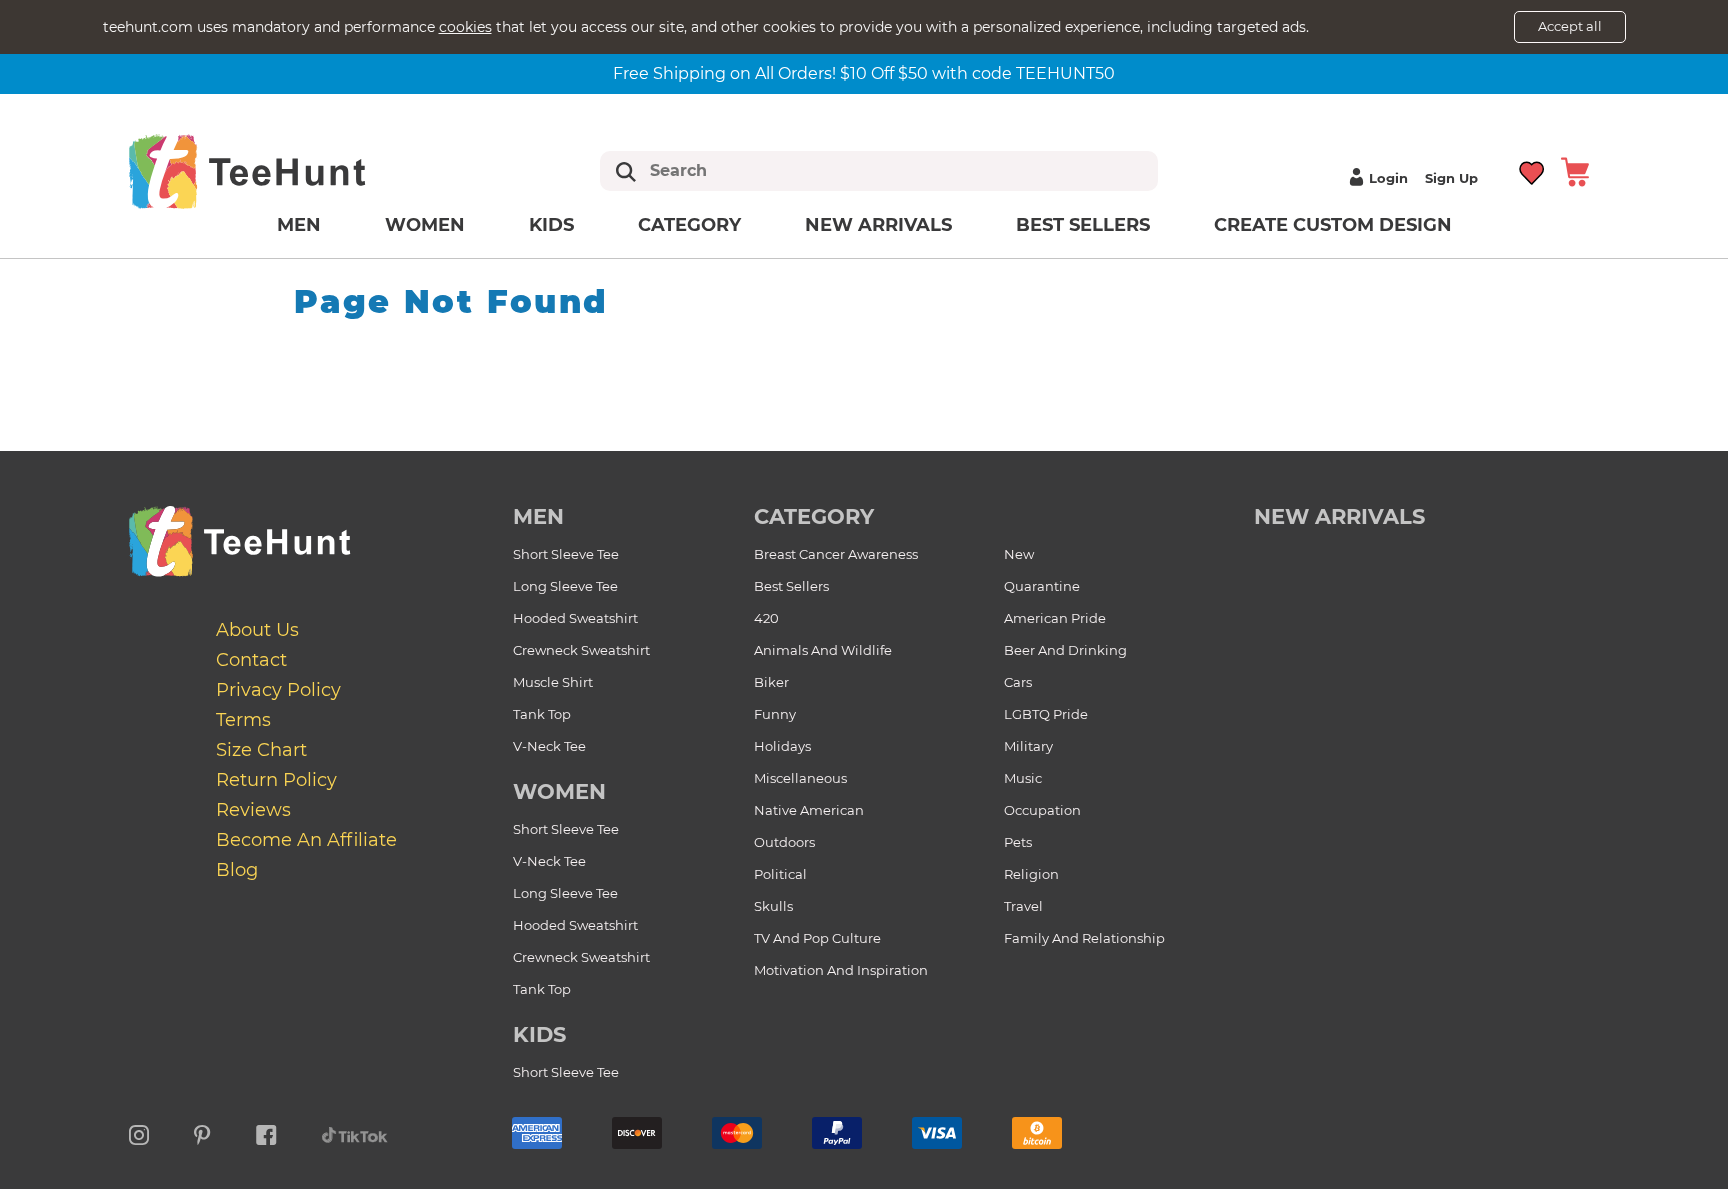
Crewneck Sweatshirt (581, 650)
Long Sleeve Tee (565, 586)
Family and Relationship (1084, 938)
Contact (251, 660)
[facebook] (266, 1132)
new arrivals (1339, 516)
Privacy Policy (278, 690)
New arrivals (878, 225)
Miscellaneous (800, 778)
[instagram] (139, 1132)
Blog (237, 870)
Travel (1023, 906)
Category (689, 225)
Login (1388, 178)
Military (1028, 746)
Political (780, 874)
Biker (771, 682)
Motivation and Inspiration (841, 970)
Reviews (253, 810)
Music (1023, 778)
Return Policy (276, 780)
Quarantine (1042, 586)
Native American (809, 810)
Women (425, 225)
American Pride (1055, 618)
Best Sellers (1083, 225)
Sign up (1451, 178)
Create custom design (1333, 225)
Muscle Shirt (553, 682)
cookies (465, 27)
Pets (1018, 842)
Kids (551, 225)
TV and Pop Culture (817, 938)
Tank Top (542, 714)
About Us (257, 630)
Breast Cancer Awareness (836, 554)
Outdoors (784, 842)
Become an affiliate (306, 840)
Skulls (773, 906)
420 (766, 618)
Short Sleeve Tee (566, 554)
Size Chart (261, 750)
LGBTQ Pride (1046, 714)
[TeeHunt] (279, 171)
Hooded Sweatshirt (575, 618)
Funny (775, 714)
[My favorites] (1532, 170)
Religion (1031, 874)
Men (299, 225)
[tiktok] (355, 1132)
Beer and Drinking (1065, 650)
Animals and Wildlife (823, 650)
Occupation (1042, 810)
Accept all (1570, 26)
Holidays (782, 746)
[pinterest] (202, 1132)
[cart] (1575, 170)
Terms (243, 720)
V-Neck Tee (549, 746)
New (1019, 554)
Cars (1018, 682)
